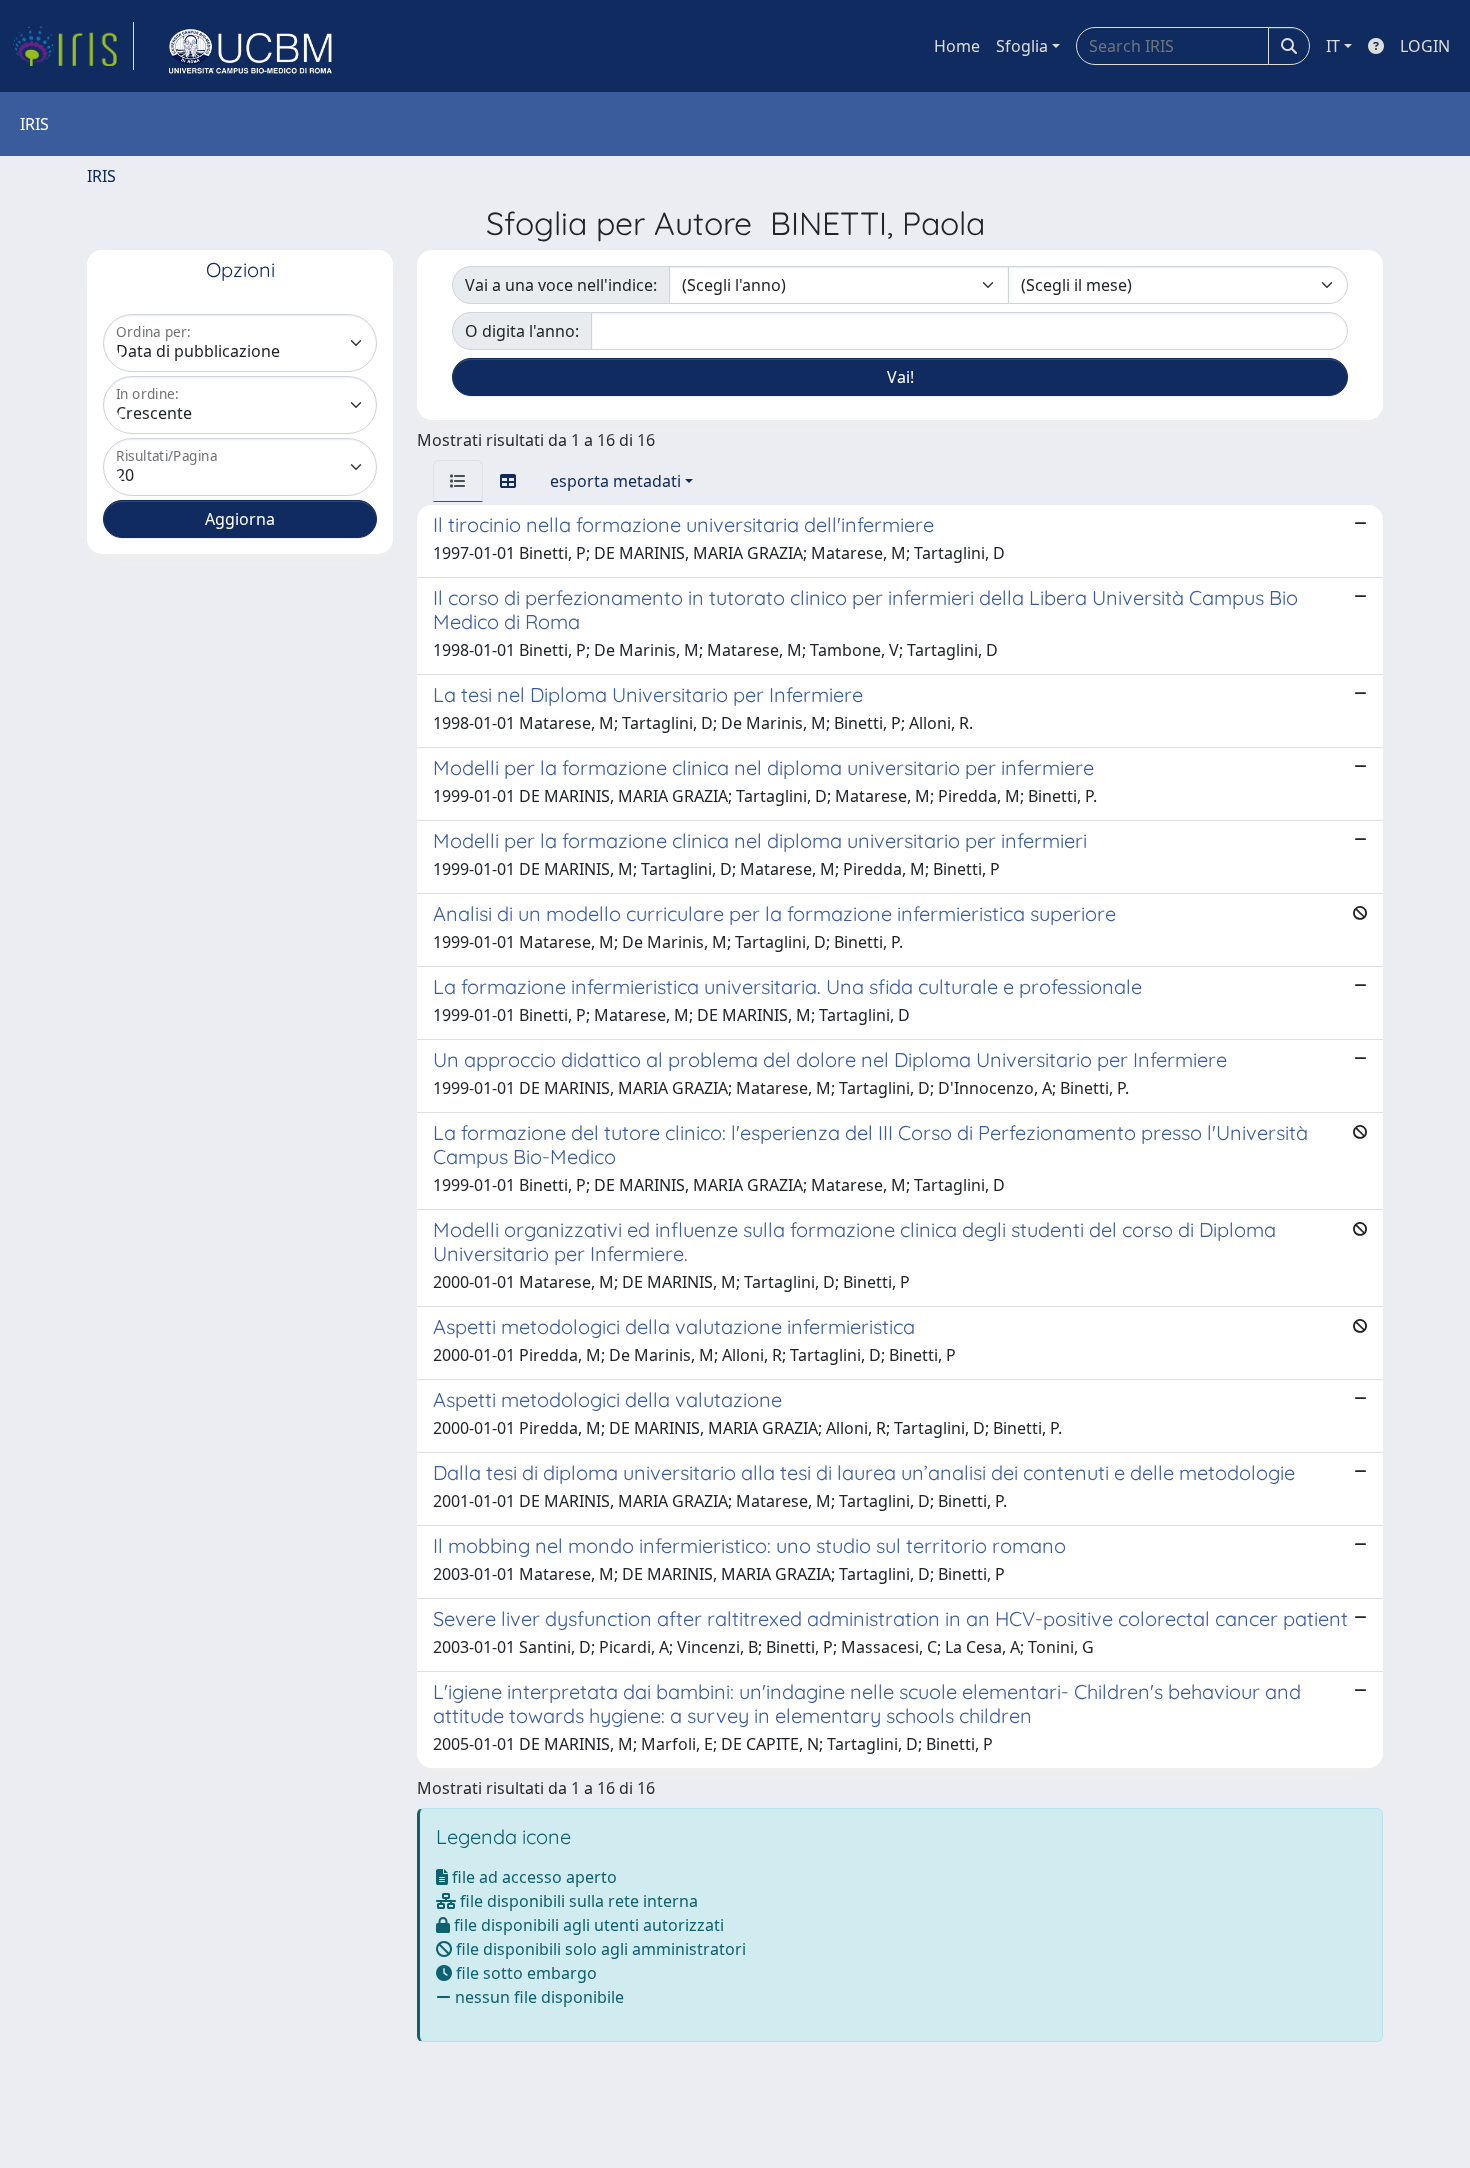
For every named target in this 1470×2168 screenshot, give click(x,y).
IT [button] (1333, 46)
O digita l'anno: (522, 331)
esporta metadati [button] (615, 481)
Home (957, 46)
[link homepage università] (251, 46)
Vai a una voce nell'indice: (561, 285)
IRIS (101, 176)
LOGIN (1425, 46)
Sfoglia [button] (1022, 46)
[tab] (458, 481)
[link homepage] (73, 46)
